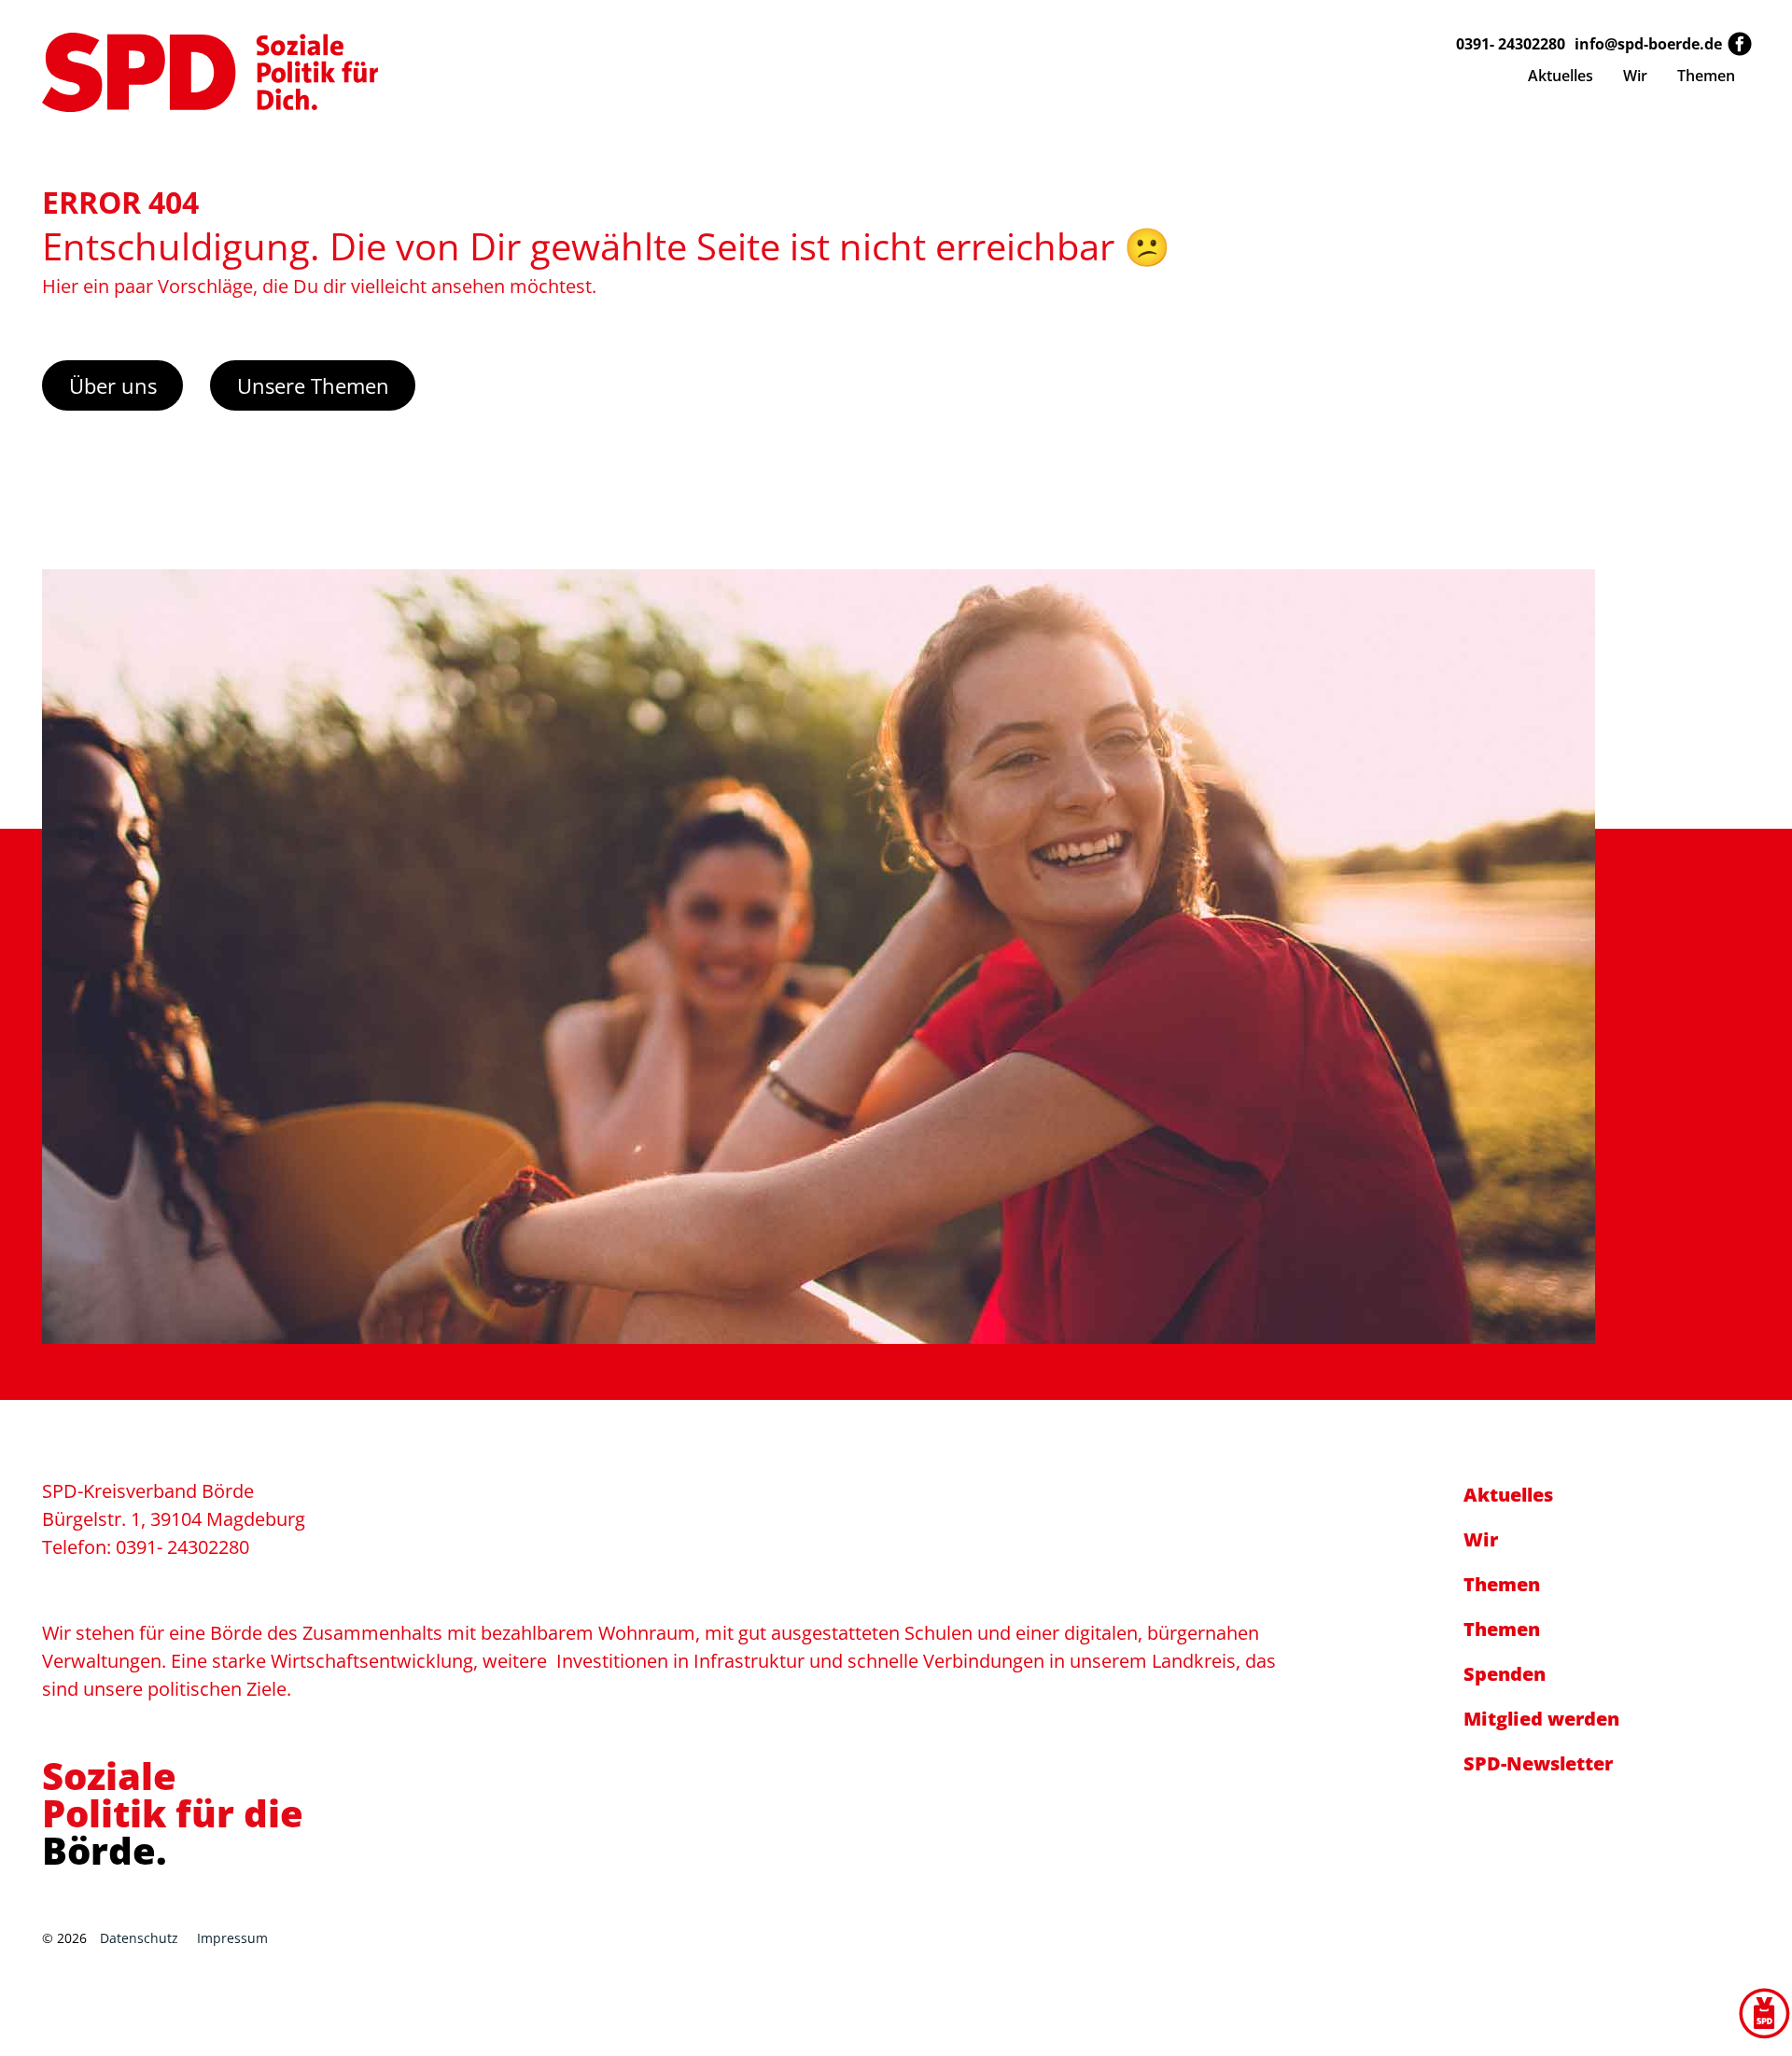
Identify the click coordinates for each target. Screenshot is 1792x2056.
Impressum (232, 1938)
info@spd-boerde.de (1648, 44)
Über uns (113, 385)
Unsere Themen (313, 385)
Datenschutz (139, 1938)
